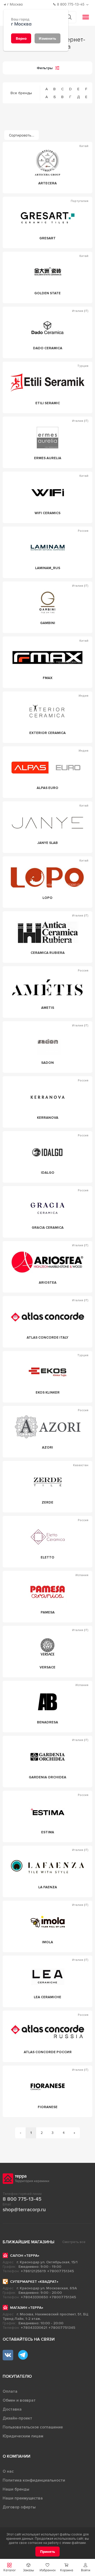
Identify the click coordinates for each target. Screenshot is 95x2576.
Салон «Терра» (25, 2256)
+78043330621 (34, 2328)
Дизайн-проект (17, 2418)
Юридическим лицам (23, 2436)
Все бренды (21, 93)
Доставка (12, 2409)
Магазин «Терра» (27, 2308)
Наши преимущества (23, 2498)
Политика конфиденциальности (34, 2480)
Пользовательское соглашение (33, 2427)
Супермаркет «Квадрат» (34, 2282)
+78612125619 (33, 2271)
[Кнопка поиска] (69, 17)
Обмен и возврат (19, 2400)
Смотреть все (74, 2242)
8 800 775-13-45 (22, 2199)
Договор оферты (19, 2507)
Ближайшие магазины (28, 2242)
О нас (8, 2471)
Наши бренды (16, 2489)
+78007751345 (61, 2271)
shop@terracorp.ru (24, 2210)
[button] (85, 2567)
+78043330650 (34, 2297)
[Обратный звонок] (88, 5)
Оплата (10, 2391)
